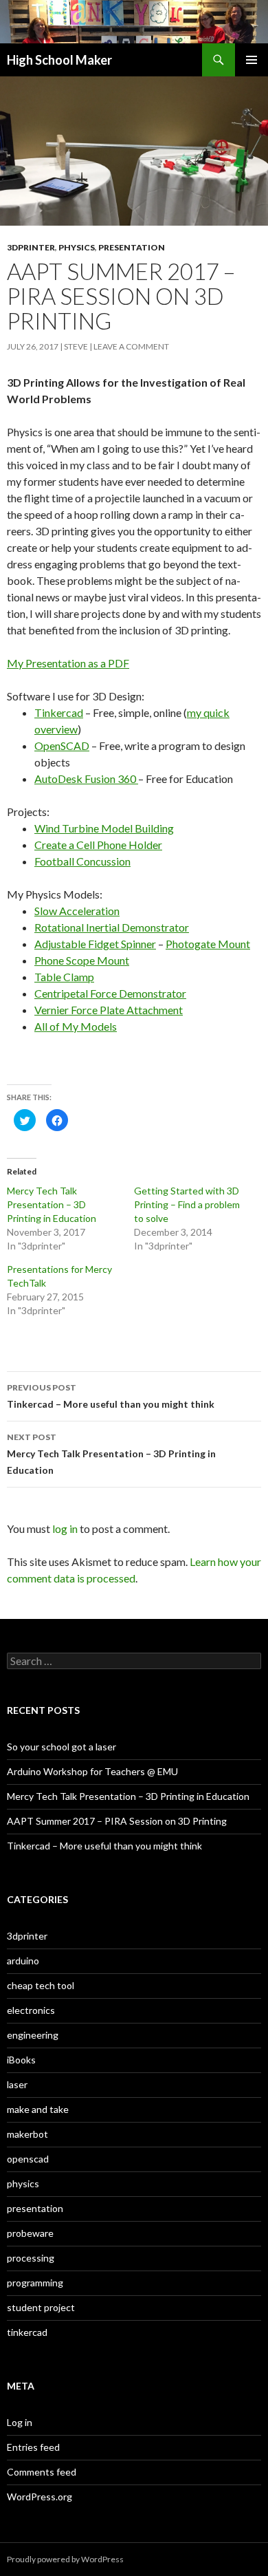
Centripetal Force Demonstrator (110, 993)
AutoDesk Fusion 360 (86, 779)
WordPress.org (40, 2497)
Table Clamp (64, 977)
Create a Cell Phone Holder (98, 845)
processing (31, 2258)
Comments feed (42, 2472)
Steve (76, 346)
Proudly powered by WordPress (65, 2559)
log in (65, 1528)
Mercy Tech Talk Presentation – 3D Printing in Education (52, 1204)
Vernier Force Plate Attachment (109, 1010)
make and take (38, 2109)
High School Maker (59, 60)
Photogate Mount (208, 944)
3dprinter (31, 247)
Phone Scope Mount (82, 960)
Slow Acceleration (77, 911)
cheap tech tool (41, 1985)
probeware (30, 2233)
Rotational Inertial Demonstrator (112, 927)
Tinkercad (59, 712)
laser (17, 2084)
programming (35, 2283)
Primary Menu (252, 60)
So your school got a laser (62, 1747)
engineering (33, 2035)
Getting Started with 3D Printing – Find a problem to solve (187, 1204)
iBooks (21, 2060)
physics (77, 247)
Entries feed (33, 2447)
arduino (23, 1961)
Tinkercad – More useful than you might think (111, 1396)
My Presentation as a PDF (68, 663)
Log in (20, 2422)
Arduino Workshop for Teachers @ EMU (92, 1771)
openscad (28, 2159)
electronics (31, 2010)
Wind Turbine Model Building (104, 828)
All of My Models (76, 1026)
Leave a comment (131, 346)
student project (41, 2307)
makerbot (27, 2134)
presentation (132, 247)
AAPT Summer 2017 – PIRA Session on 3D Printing (117, 1821)
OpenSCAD (62, 745)
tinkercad (27, 2332)
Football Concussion (82, 861)
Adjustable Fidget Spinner (95, 944)
